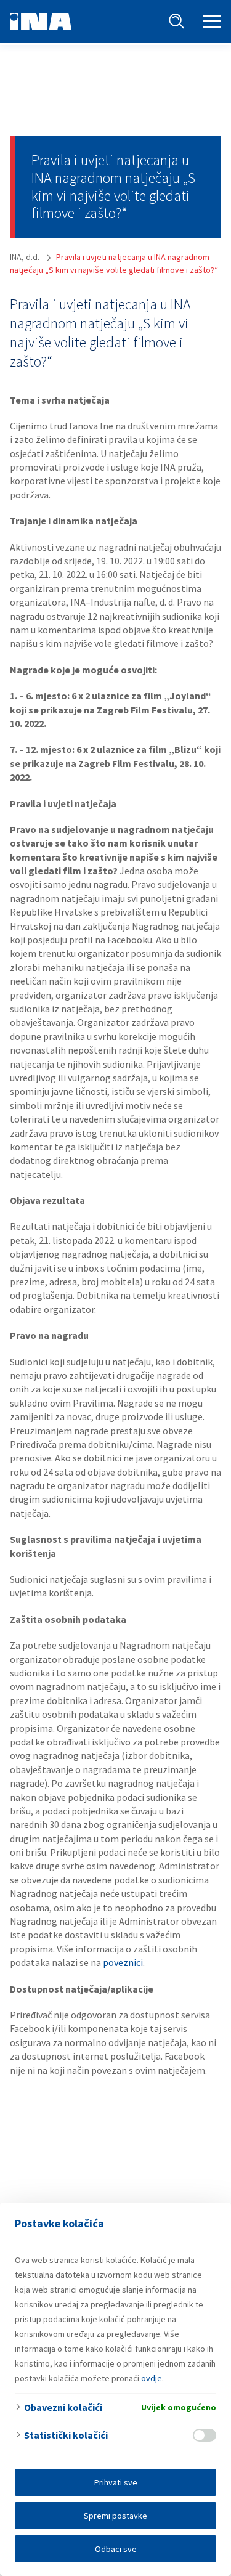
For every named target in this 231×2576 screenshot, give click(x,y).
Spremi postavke (115, 2516)
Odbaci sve (116, 2549)
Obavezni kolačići (63, 2407)
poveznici (123, 1962)
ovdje (152, 2378)
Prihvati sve (116, 2482)
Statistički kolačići (66, 2435)
